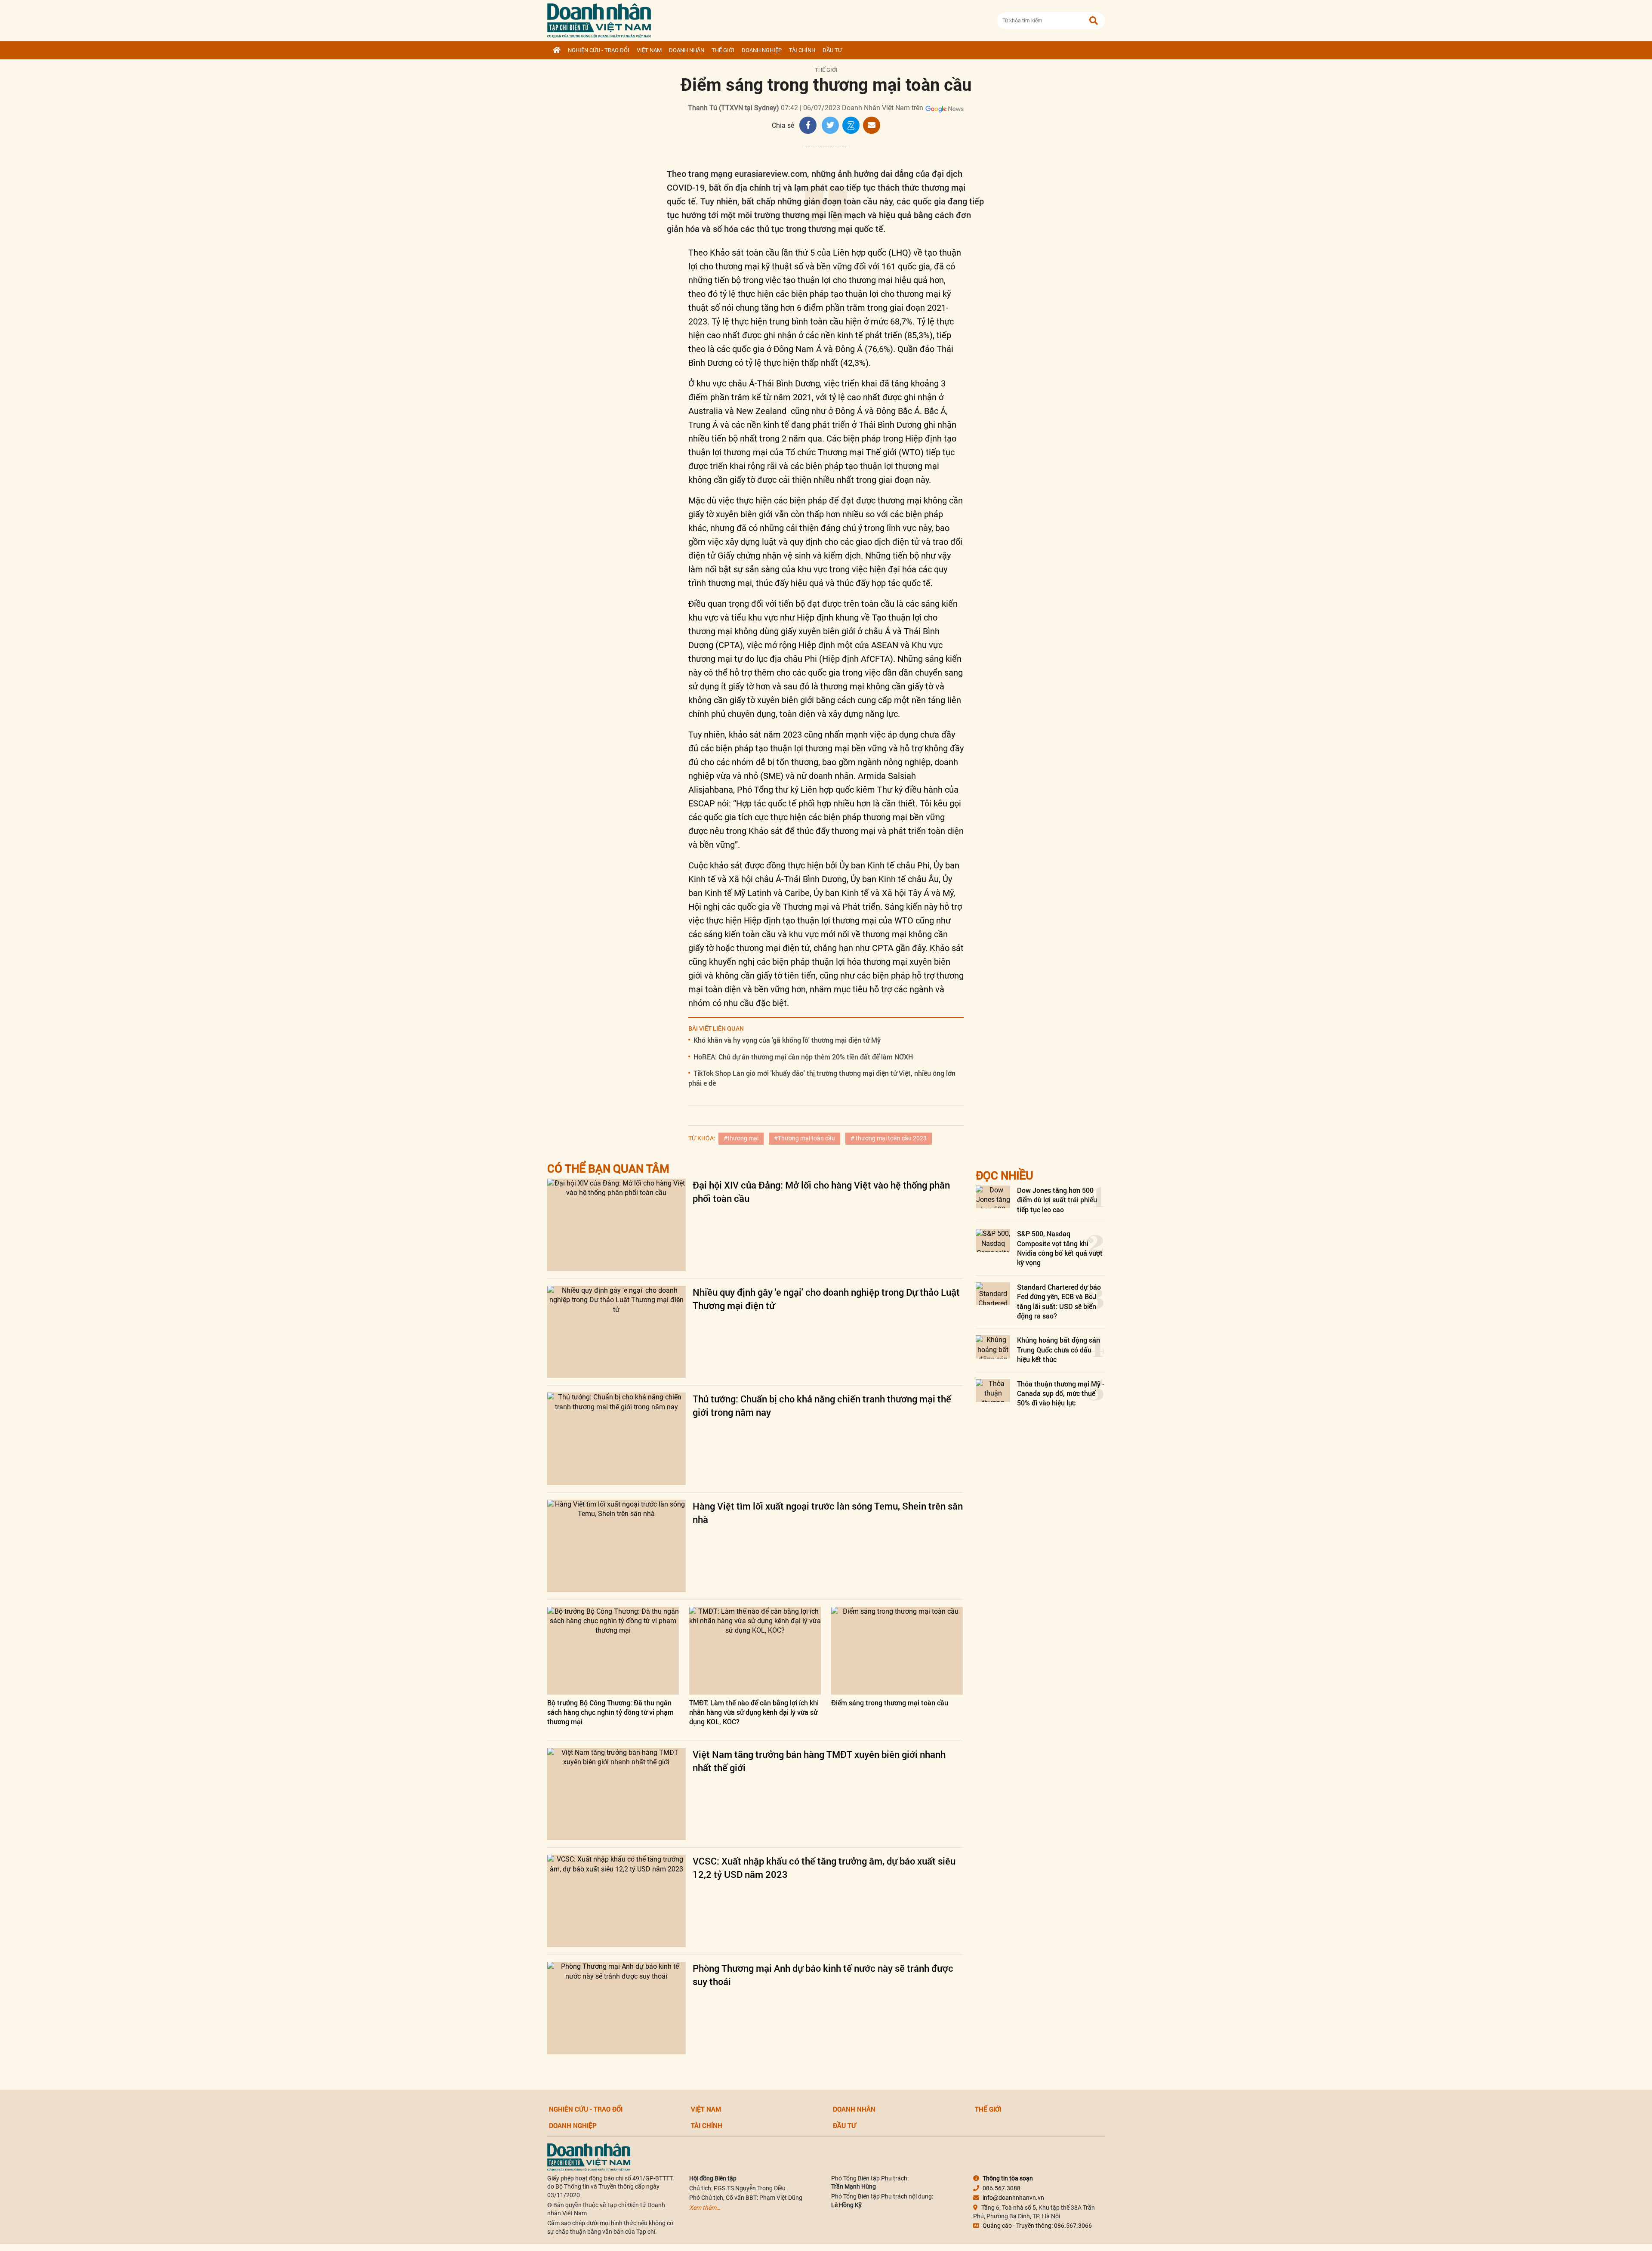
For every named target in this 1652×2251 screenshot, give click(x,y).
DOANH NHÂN (687, 50)
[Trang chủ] (557, 50)
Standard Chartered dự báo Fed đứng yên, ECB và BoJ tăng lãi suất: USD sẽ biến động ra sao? (1059, 1301)
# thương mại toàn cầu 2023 (889, 1138)
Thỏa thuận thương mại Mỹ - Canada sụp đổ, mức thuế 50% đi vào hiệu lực (1061, 1393)
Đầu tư (832, 50)
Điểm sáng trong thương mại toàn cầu (890, 1703)
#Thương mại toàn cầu (804, 1138)
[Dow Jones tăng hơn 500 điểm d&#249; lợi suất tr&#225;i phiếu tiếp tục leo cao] (993, 1197)
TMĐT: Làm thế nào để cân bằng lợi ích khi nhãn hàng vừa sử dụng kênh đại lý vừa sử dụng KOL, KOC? (754, 1712)
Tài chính (802, 50)
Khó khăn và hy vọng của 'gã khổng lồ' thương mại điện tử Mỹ (787, 1040)
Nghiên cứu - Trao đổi (599, 50)
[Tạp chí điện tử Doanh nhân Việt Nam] (599, 19)
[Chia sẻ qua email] (872, 125)
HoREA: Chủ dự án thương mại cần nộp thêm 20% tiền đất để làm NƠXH (803, 1057)
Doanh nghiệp (762, 50)
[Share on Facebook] (808, 125)
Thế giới (723, 50)
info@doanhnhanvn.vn (1013, 2198)
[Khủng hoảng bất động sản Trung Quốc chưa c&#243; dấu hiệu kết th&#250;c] (993, 1347)
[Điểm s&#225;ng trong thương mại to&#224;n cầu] (897, 1651)
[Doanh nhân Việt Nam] (589, 2156)
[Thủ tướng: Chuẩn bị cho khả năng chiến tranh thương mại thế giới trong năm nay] (616, 1439)
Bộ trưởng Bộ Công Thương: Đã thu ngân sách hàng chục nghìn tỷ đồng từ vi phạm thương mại (610, 1712)
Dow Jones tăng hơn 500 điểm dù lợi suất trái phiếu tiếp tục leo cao (1057, 1200)
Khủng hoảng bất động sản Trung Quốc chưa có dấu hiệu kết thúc (1059, 1349)
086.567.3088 (1002, 2188)
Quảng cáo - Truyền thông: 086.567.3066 (1037, 2226)
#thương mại (741, 1138)
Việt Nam (649, 50)
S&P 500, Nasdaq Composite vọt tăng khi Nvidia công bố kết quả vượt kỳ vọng (1060, 1248)
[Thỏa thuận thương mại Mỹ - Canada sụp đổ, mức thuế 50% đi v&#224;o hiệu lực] (993, 1391)
